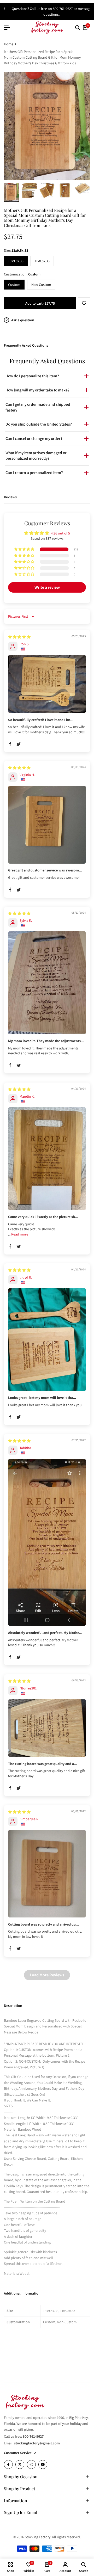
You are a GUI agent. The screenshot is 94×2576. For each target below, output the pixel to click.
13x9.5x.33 (16, 261)
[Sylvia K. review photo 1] (47, 983)
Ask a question (22, 320)
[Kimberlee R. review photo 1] (47, 1874)
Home (9, 44)
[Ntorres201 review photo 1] (47, 1728)
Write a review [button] (47, 587)
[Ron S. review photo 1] (47, 684)
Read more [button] (20, 1234)
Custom (14, 285)
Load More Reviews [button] (47, 1975)
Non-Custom (41, 285)
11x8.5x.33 (42, 261)
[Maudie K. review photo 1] (47, 1159)
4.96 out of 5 (60, 533)
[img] (19, 637)
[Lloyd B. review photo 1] (47, 1340)
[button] (84, 303)
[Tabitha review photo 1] (47, 1542)
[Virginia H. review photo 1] (47, 825)
